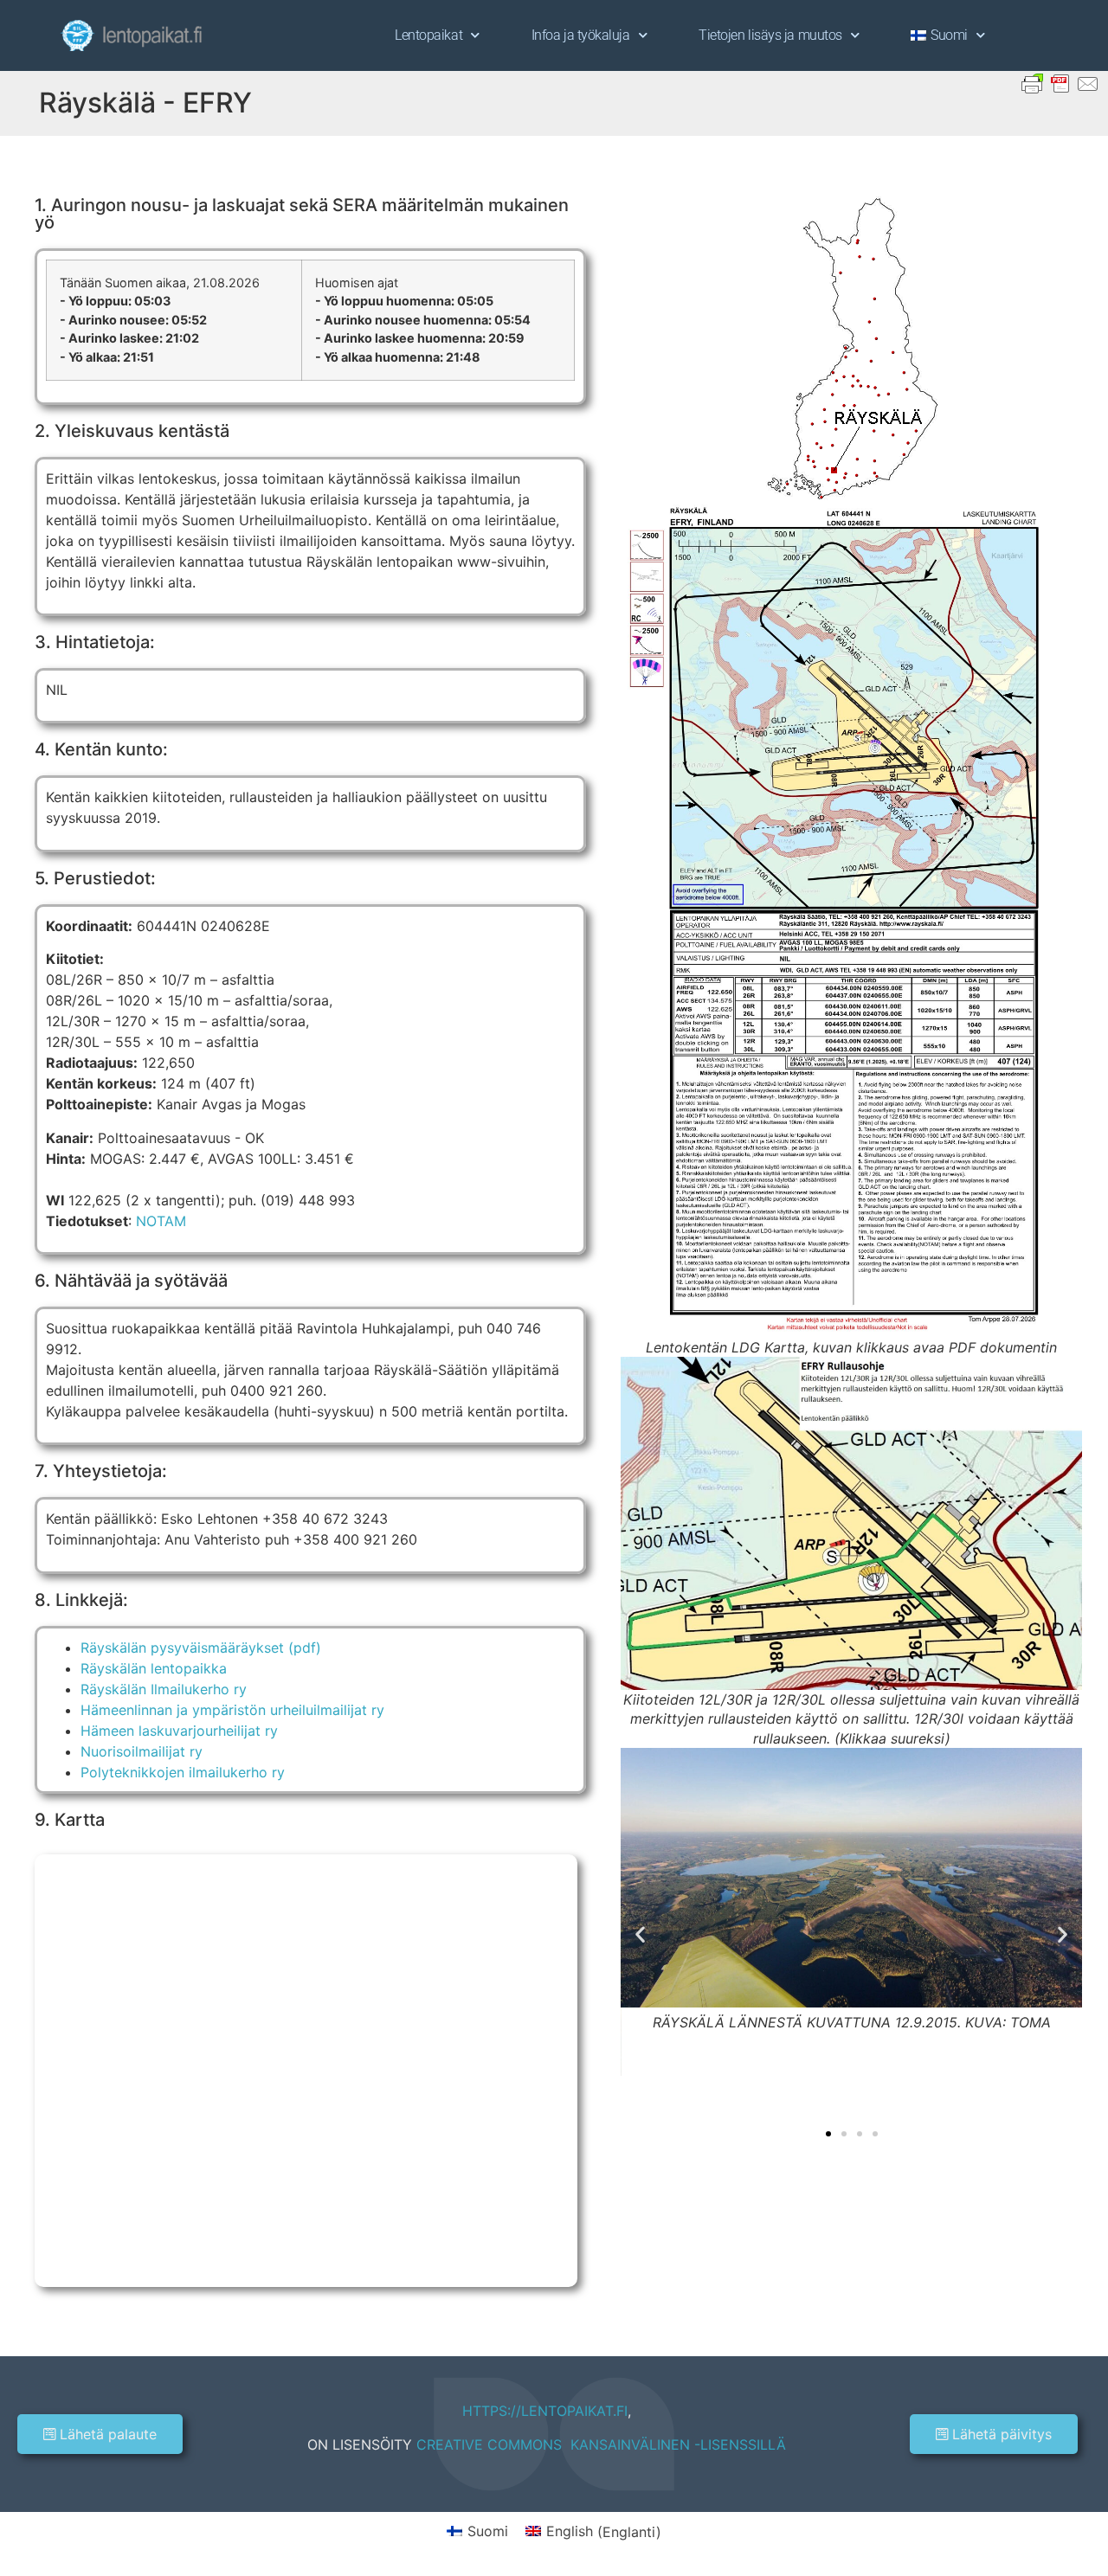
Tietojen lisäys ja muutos (770, 35)
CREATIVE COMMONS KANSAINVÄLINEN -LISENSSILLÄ (601, 2444)
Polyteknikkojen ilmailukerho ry (183, 1772)
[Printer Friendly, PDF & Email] (1060, 82)
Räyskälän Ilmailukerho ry (164, 1689)
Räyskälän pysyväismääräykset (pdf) (201, 1648)
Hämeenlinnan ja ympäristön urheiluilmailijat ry (232, 1710)
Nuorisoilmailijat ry (142, 1751)
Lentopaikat (428, 35)
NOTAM (161, 1221)
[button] (640, 1934)
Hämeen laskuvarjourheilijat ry (179, 1731)
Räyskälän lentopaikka (154, 1668)
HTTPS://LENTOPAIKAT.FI (545, 2411)
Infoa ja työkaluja (581, 35)
